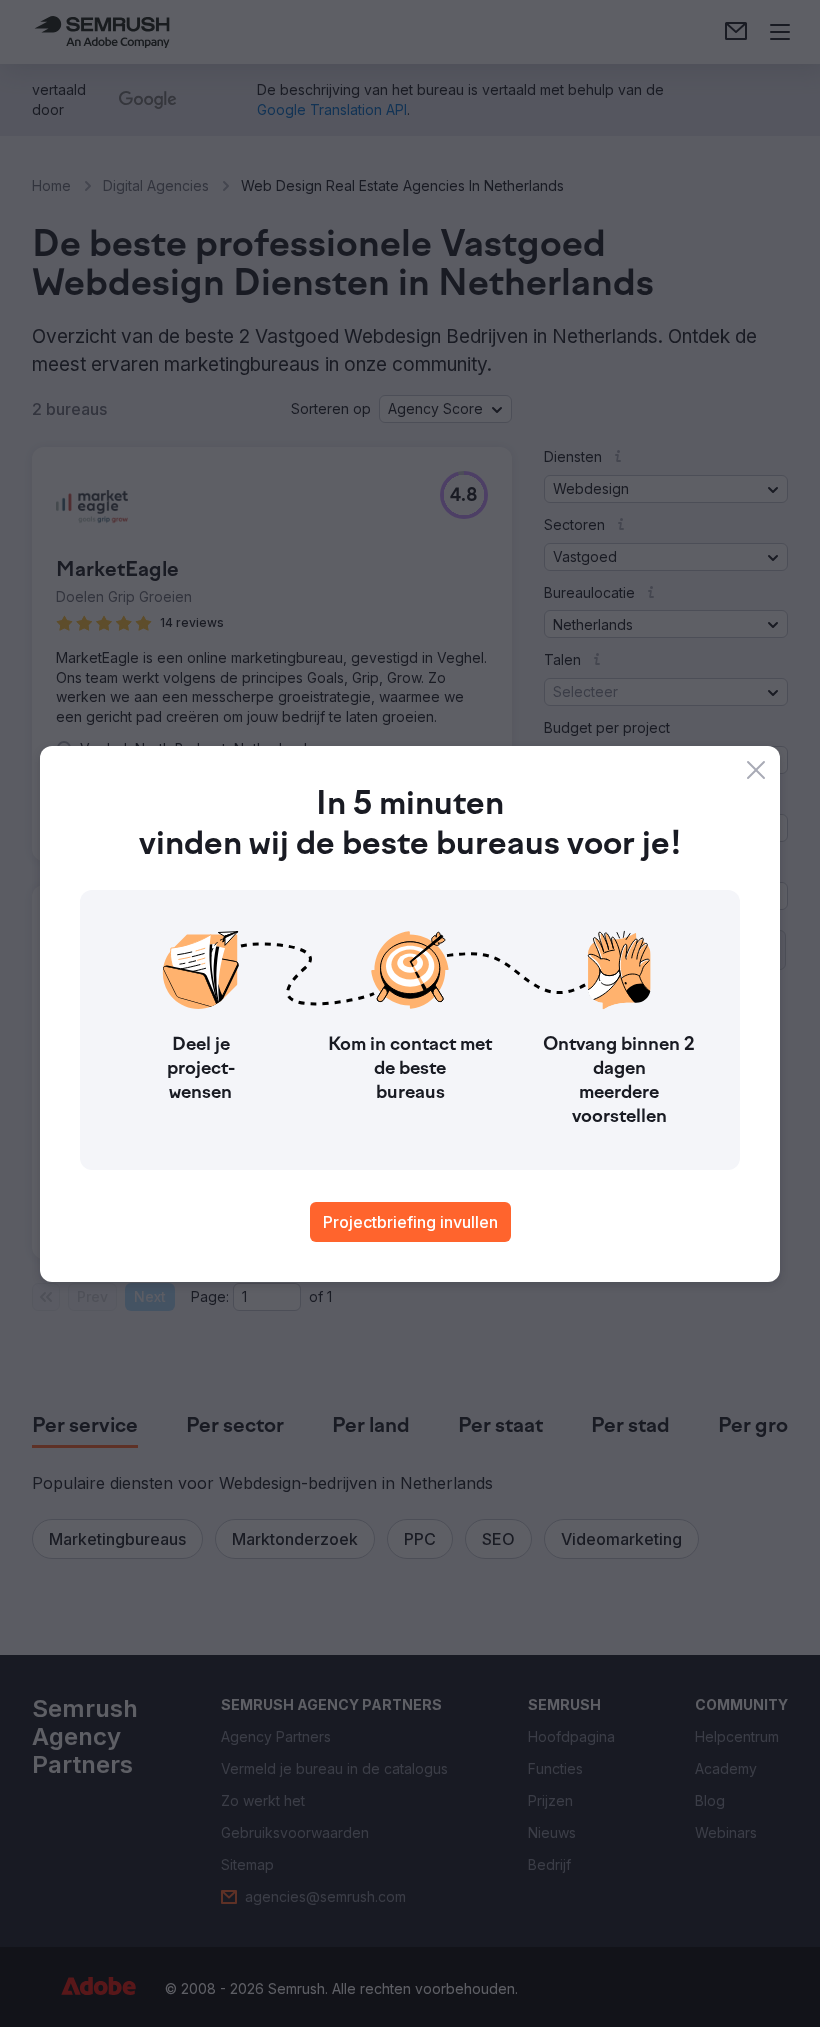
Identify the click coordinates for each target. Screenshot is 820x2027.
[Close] (756, 770)
